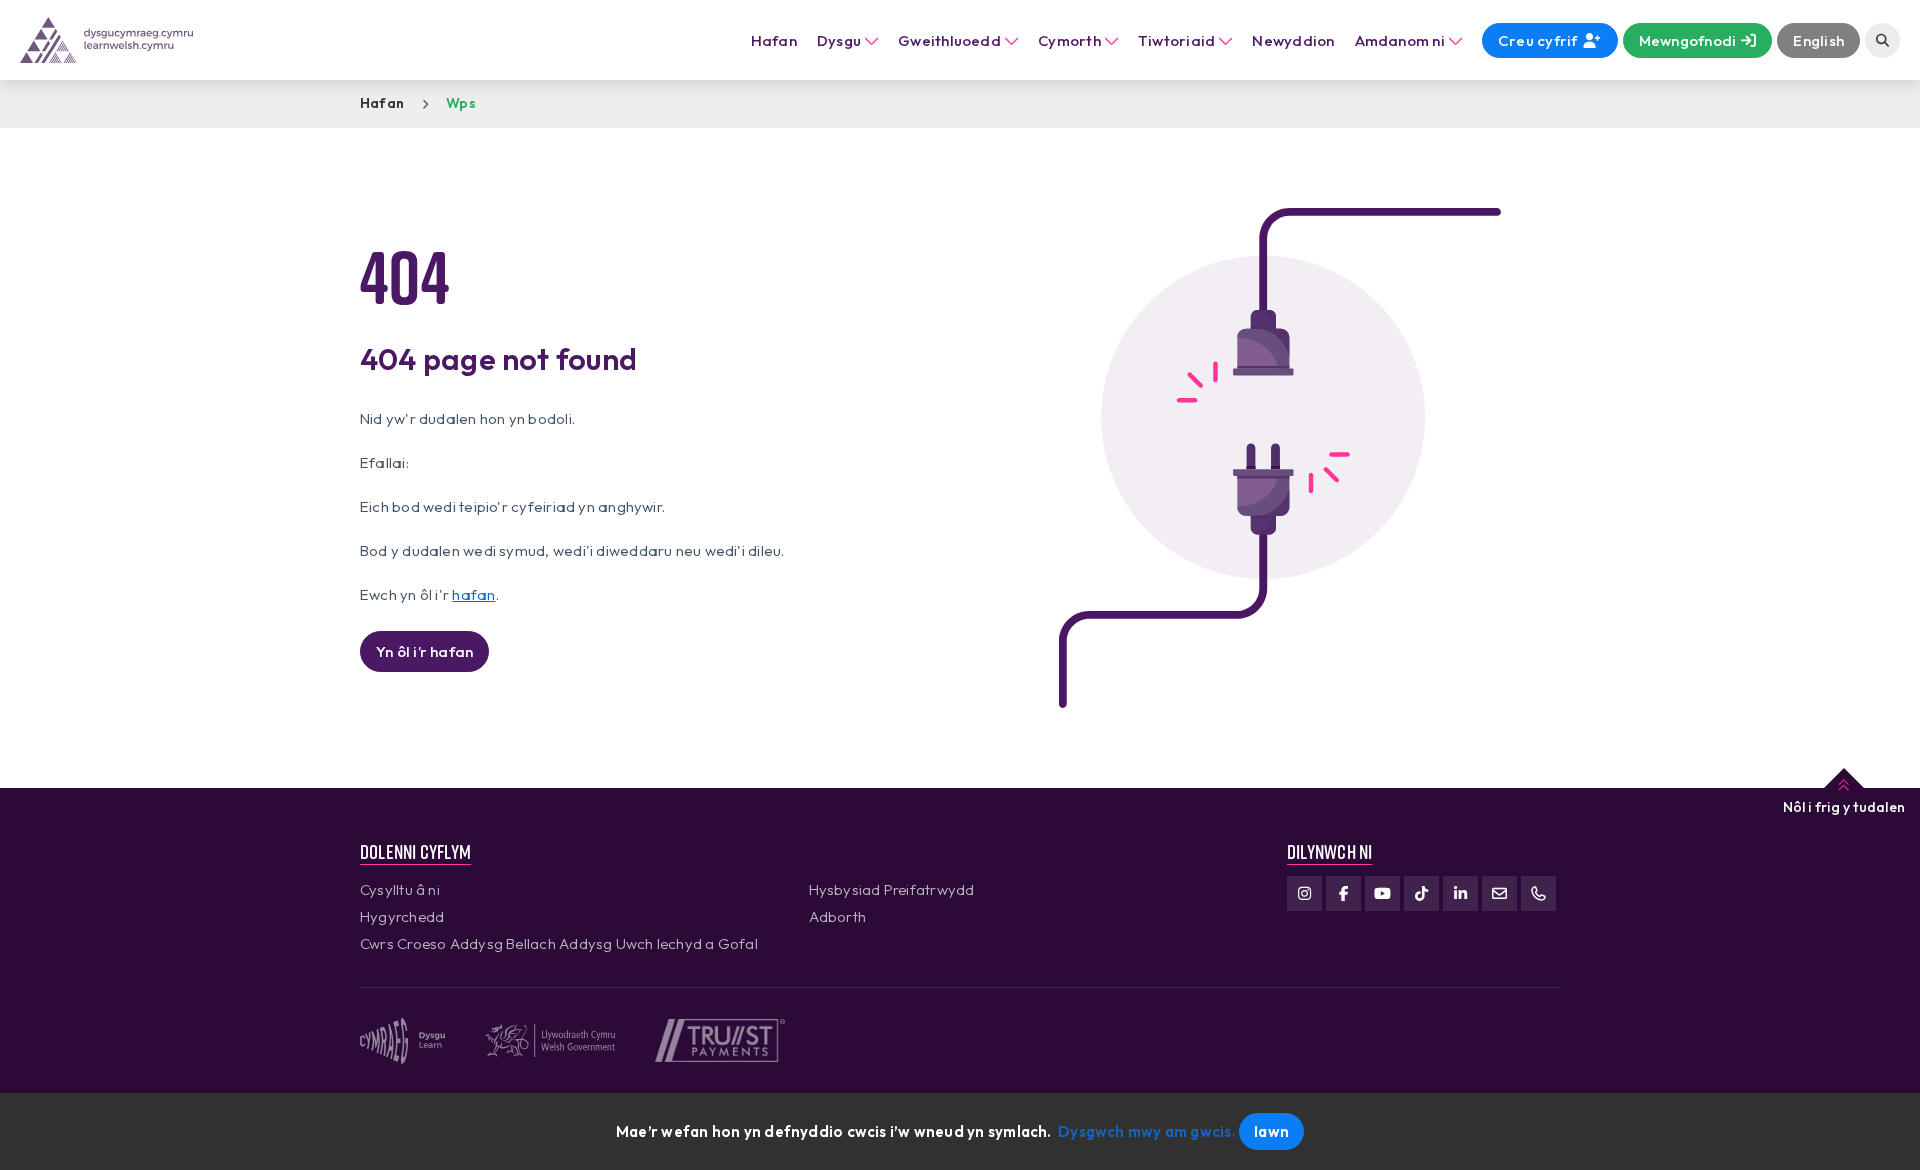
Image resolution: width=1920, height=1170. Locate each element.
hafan (473, 594)
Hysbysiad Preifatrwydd (892, 889)
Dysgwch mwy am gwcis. (1147, 1131)
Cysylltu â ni (400, 889)
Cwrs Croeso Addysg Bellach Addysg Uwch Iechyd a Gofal (559, 943)
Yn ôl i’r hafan (424, 651)
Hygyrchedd (402, 916)
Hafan (774, 40)
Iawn (1271, 1131)
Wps (461, 103)
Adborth (838, 916)
